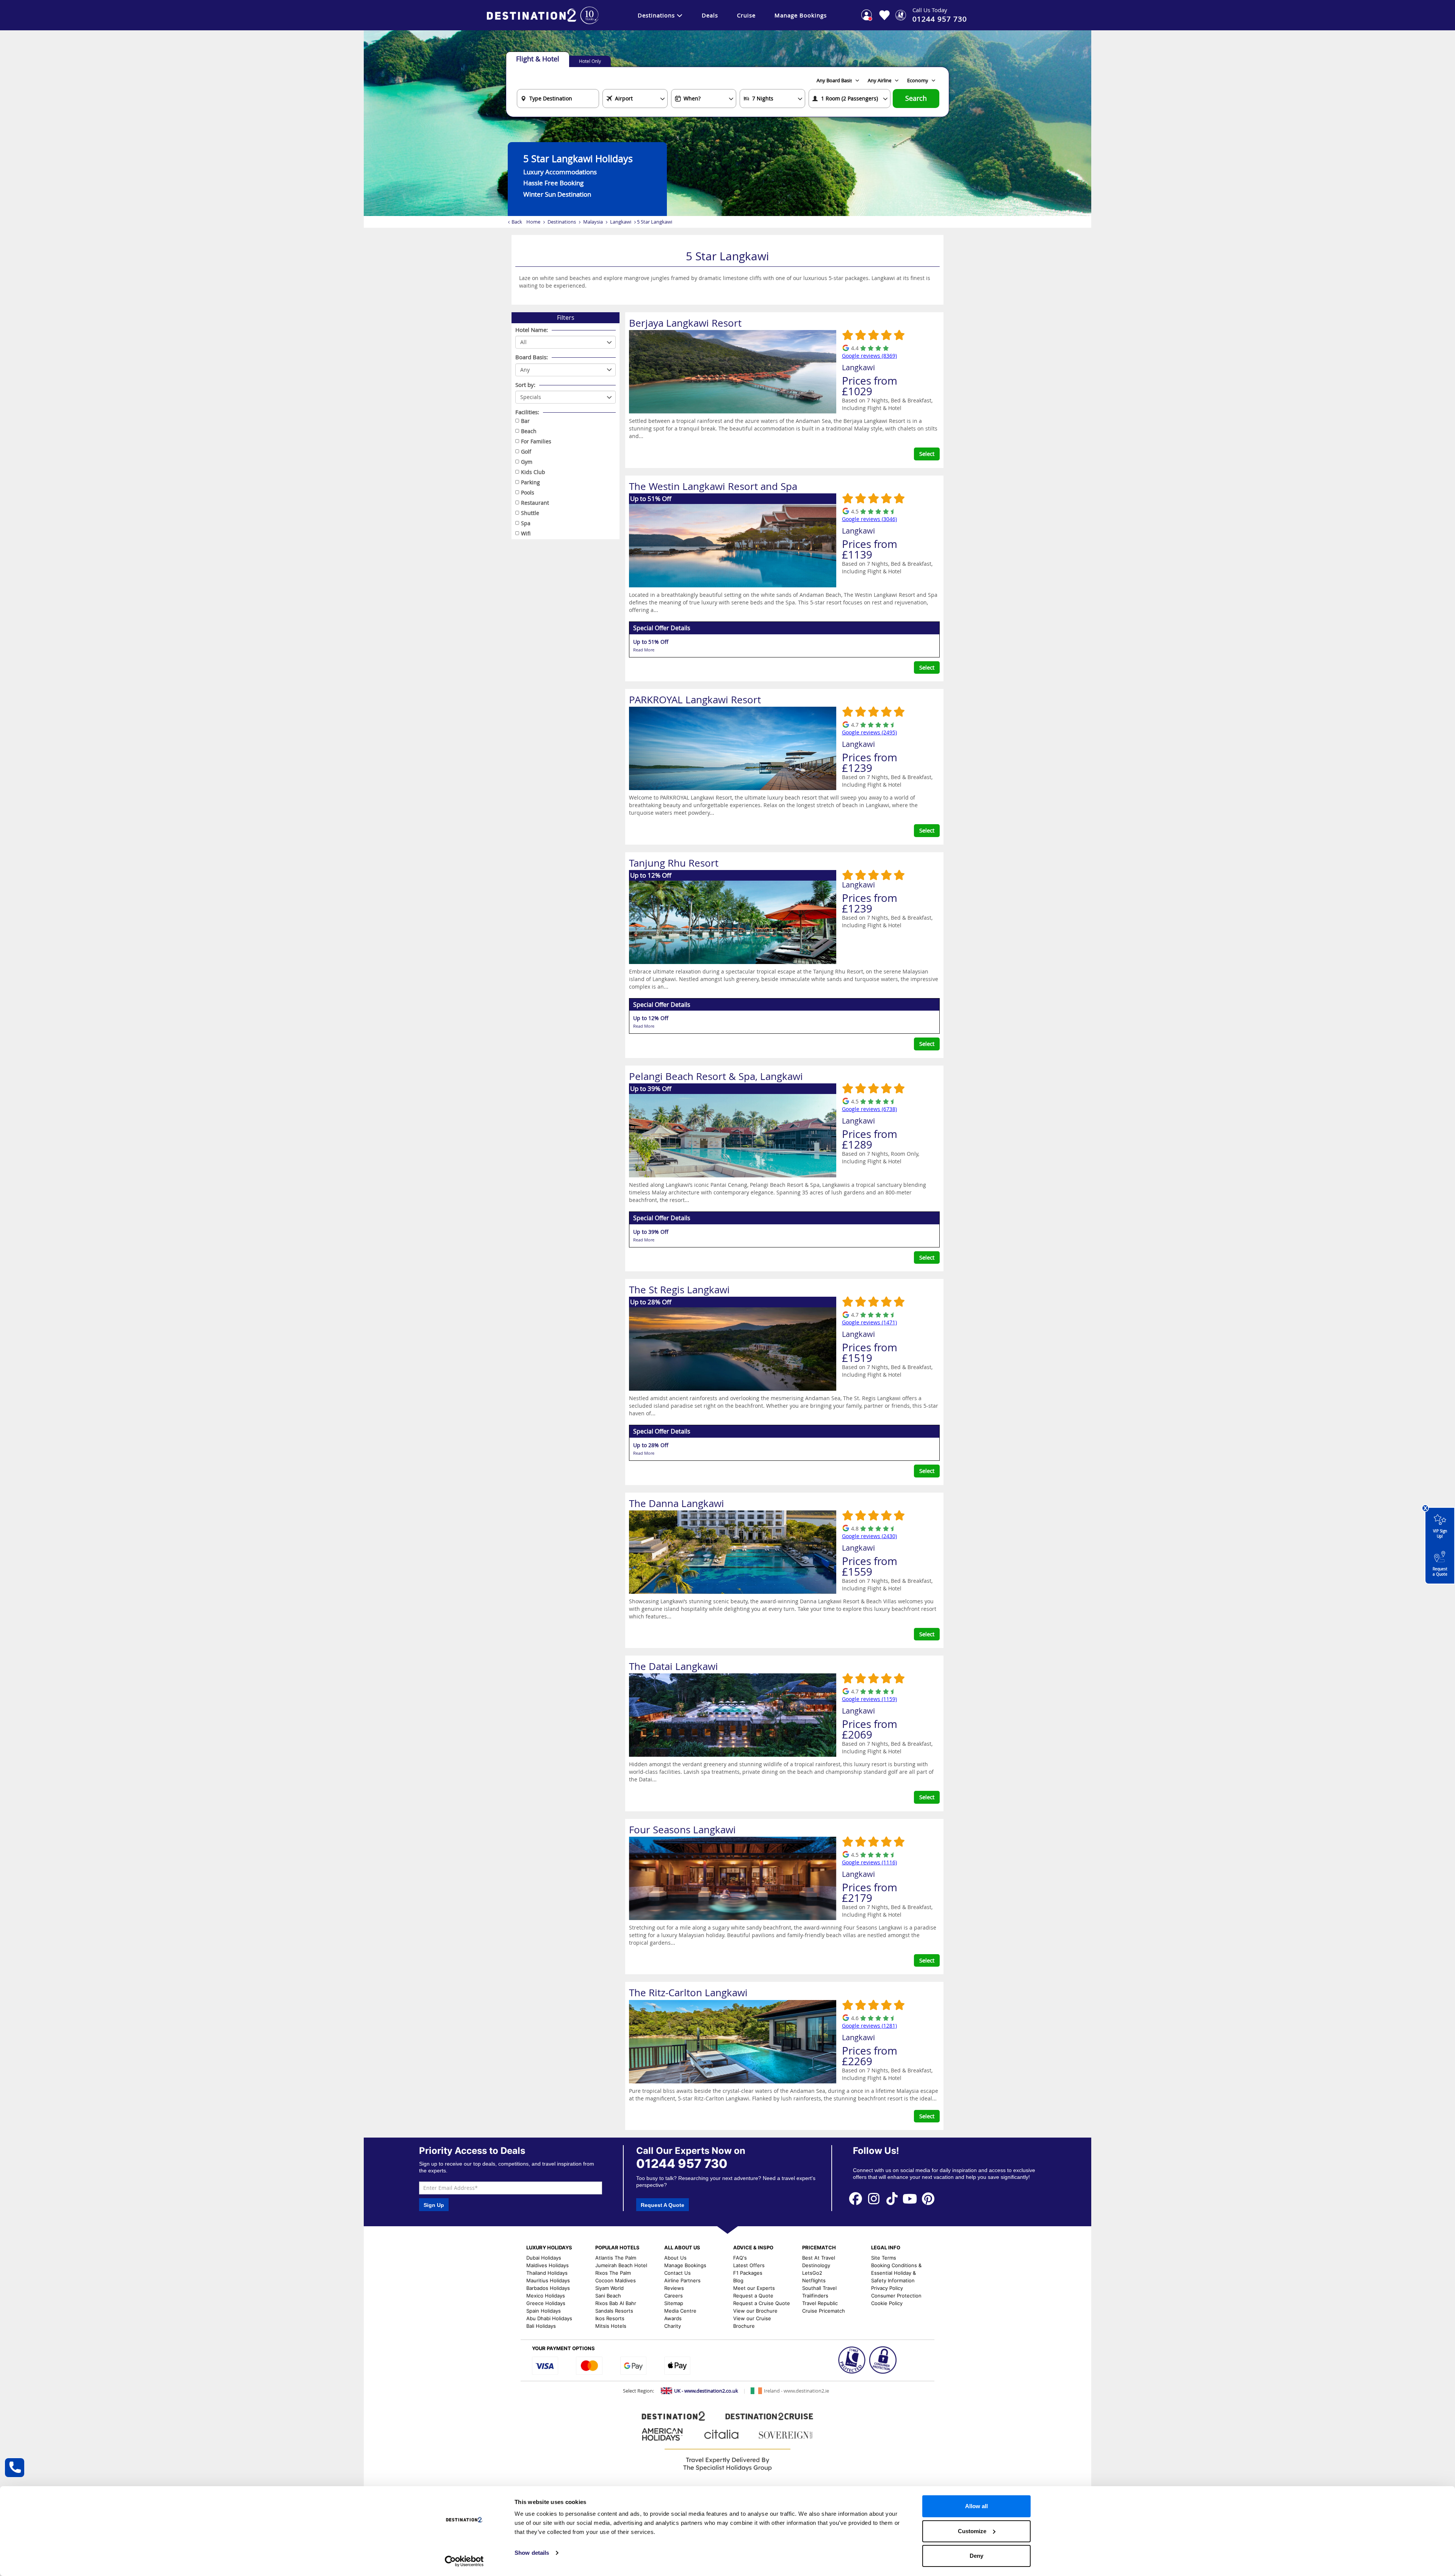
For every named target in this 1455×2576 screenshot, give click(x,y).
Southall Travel (819, 2288)
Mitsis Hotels (611, 2326)
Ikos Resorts (610, 2318)
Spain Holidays (544, 2311)
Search (916, 98)
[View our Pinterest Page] (928, 2198)
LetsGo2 (812, 2273)
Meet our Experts (754, 2288)
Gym (527, 462)
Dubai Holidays (544, 2258)
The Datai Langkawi (674, 1666)
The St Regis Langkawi (679, 1290)
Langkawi (621, 222)
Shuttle (530, 513)
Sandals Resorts (614, 2311)
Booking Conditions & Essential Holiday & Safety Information (896, 2273)
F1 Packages (748, 2273)
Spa (526, 523)
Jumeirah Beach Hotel (621, 2265)
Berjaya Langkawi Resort (685, 323)
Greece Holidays (546, 2303)
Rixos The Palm (613, 2273)
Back (517, 222)
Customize (972, 2531)
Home (533, 222)
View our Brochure (755, 2311)
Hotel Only (590, 61)
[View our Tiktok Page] (892, 2198)
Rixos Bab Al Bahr (616, 2303)
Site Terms (884, 2258)
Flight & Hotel (538, 59)
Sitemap (674, 2303)
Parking (530, 482)
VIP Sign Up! (1440, 1534)
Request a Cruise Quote (762, 2303)
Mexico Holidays (546, 2296)
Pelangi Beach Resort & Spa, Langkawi (716, 1076)
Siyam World (609, 2288)
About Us (675, 2258)
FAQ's (740, 2258)
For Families (536, 441)
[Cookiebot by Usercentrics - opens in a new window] (464, 2561)
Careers (674, 2296)
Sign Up (434, 2205)
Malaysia (593, 222)
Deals (710, 15)
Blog (738, 2280)
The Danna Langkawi (677, 1503)
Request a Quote (1440, 1572)
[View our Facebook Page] (856, 2198)
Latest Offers (749, 2265)
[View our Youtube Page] (910, 2198)
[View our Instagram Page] (874, 2198)
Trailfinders (815, 2296)
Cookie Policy (887, 2303)
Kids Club (533, 472)
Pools (528, 492)
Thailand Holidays (547, 2273)
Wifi (526, 533)
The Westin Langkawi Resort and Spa (713, 486)
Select (927, 454)
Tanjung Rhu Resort (674, 863)
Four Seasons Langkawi (682, 1830)
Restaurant (535, 503)
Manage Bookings (801, 15)
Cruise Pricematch (824, 2311)
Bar (525, 421)
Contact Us (677, 2273)
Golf (526, 452)
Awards (673, 2318)
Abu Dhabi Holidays (549, 2318)
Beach (529, 431)
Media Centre (680, 2311)
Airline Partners (682, 2280)
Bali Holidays (541, 2326)
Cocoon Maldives (616, 2280)
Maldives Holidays (548, 2265)
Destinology (816, 2265)
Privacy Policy (887, 2288)
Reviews (674, 2288)
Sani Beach (608, 2296)
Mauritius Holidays (548, 2280)
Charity (673, 2326)
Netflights (814, 2280)
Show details (532, 2553)
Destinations (656, 15)
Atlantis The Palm (616, 2258)
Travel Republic (820, 2303)
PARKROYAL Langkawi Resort (695, 700)
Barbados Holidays (548, 2288)
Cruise (746, 15)
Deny (976, 2556)
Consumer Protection (896, 2296)
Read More (644, 650)
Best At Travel (819, 2258)
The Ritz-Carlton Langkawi (688, 1993)
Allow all (976, 2506)
